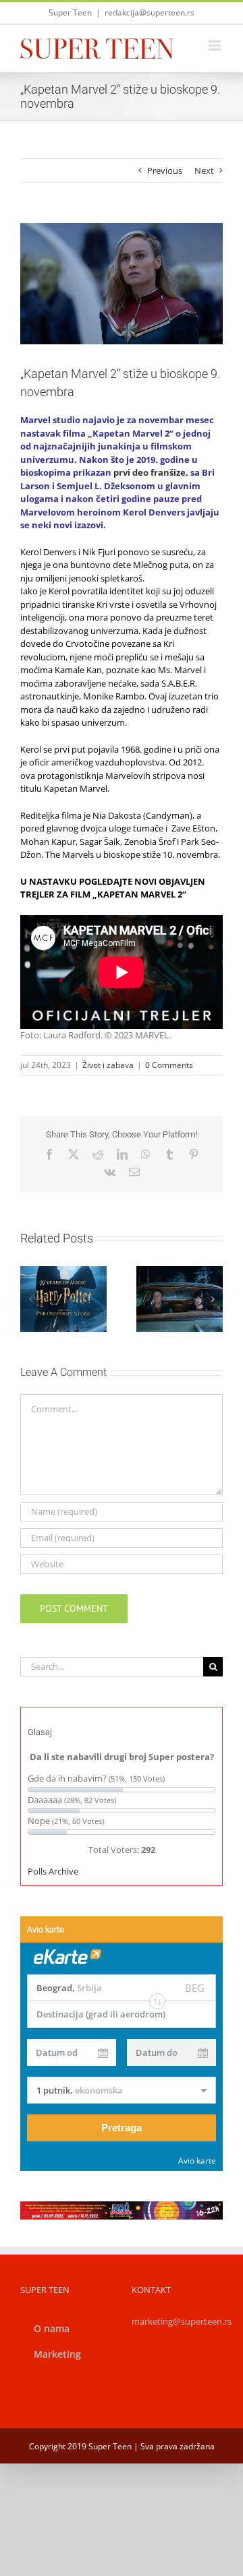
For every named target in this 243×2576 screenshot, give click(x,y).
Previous (165, 170)
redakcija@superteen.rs (150, 12)
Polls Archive (53, 1871)
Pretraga (122, 2128)
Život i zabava (108, 1065)
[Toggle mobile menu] (216, 45)
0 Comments (169, 1065)
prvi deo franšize (150, 472)
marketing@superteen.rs (182, 2321)
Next (204, 170)
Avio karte (197, 2161)
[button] (30, 1299)
